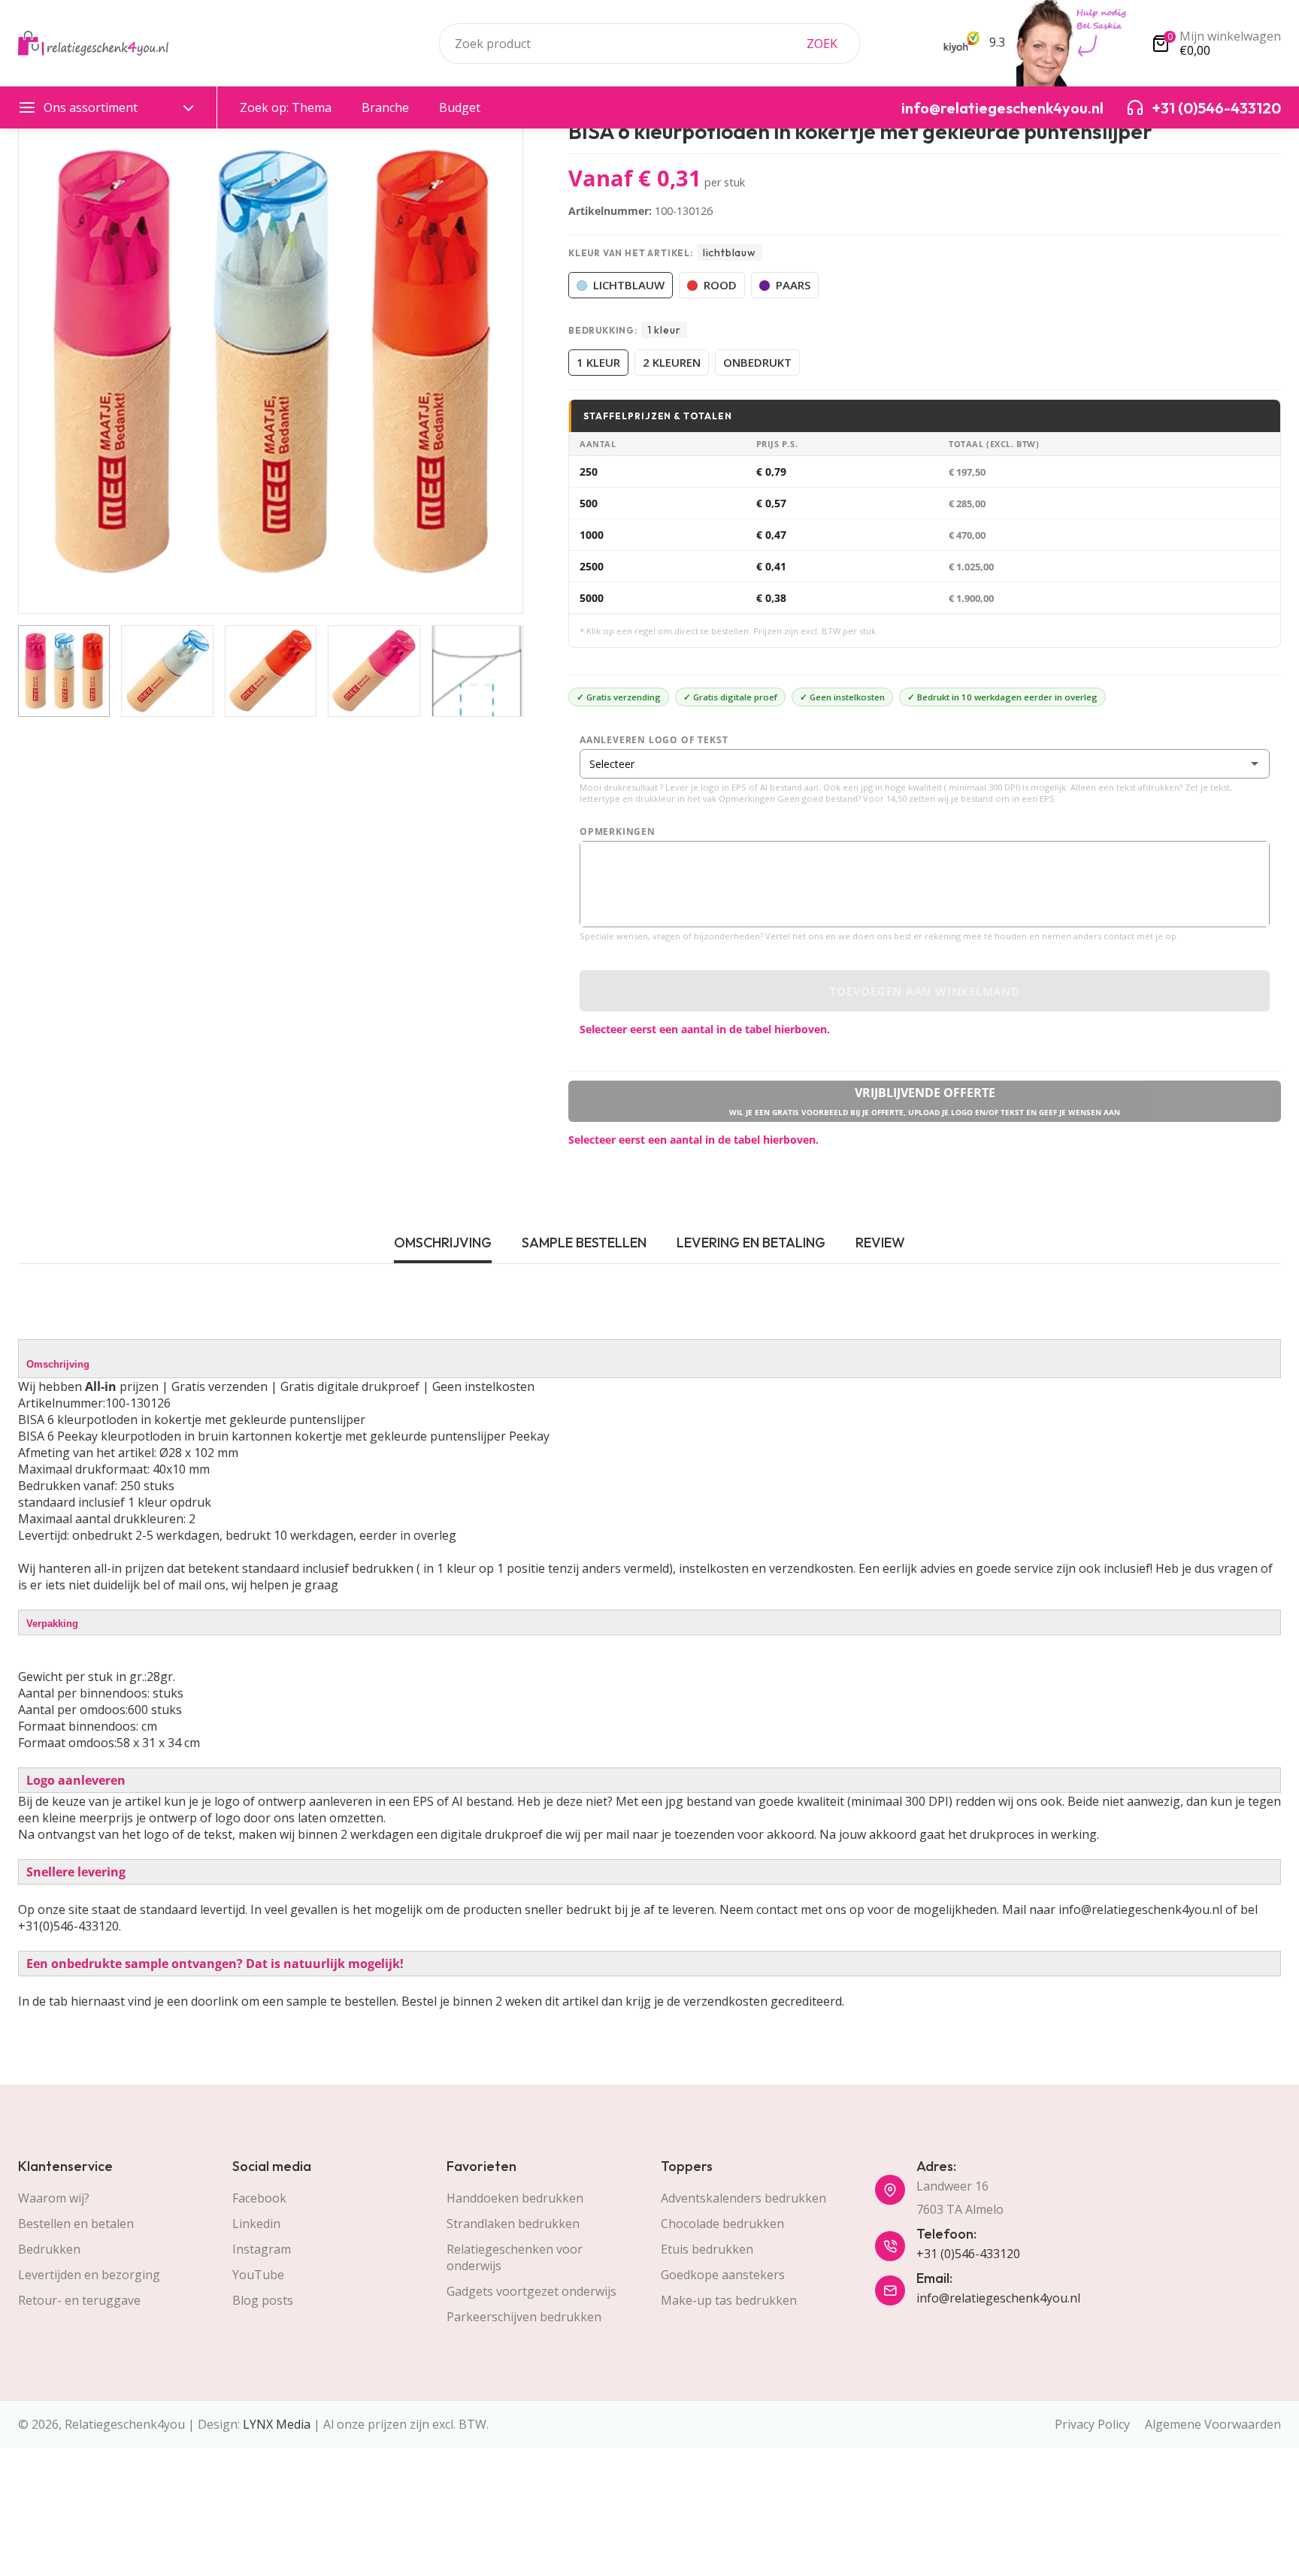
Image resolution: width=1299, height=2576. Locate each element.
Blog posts (263, 2300)
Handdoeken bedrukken (515, 2198)
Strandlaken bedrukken (513, 2224)
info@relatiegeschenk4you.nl (998, 2298)
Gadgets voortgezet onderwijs (531, 2291)
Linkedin (256, 2224)
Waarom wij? (54, 2198)
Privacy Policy (1092, 2424)
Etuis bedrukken (707, 2249)
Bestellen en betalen (76, 2224)
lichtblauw (629, 285)
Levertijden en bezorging (89, 2275)
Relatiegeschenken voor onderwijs (515, 2257)
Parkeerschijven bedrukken (524, 2317)
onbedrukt (757, 362)
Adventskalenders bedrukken (743, 2198)
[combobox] (649, 44)
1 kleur (598, 362)
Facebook (259, 2198)
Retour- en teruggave (79, 2300)
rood (720, 285)
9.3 (996, 42)
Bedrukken (49, 2249)
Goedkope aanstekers (723, 2275)
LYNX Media (277, 2424)
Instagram (262, 2249)
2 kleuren (672, 362)
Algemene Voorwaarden (1213, 2424)
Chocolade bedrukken (722, 2224)
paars (793, 285)
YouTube (258, 2275)
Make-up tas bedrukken (729, 2300)
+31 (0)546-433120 (968, 2254)
